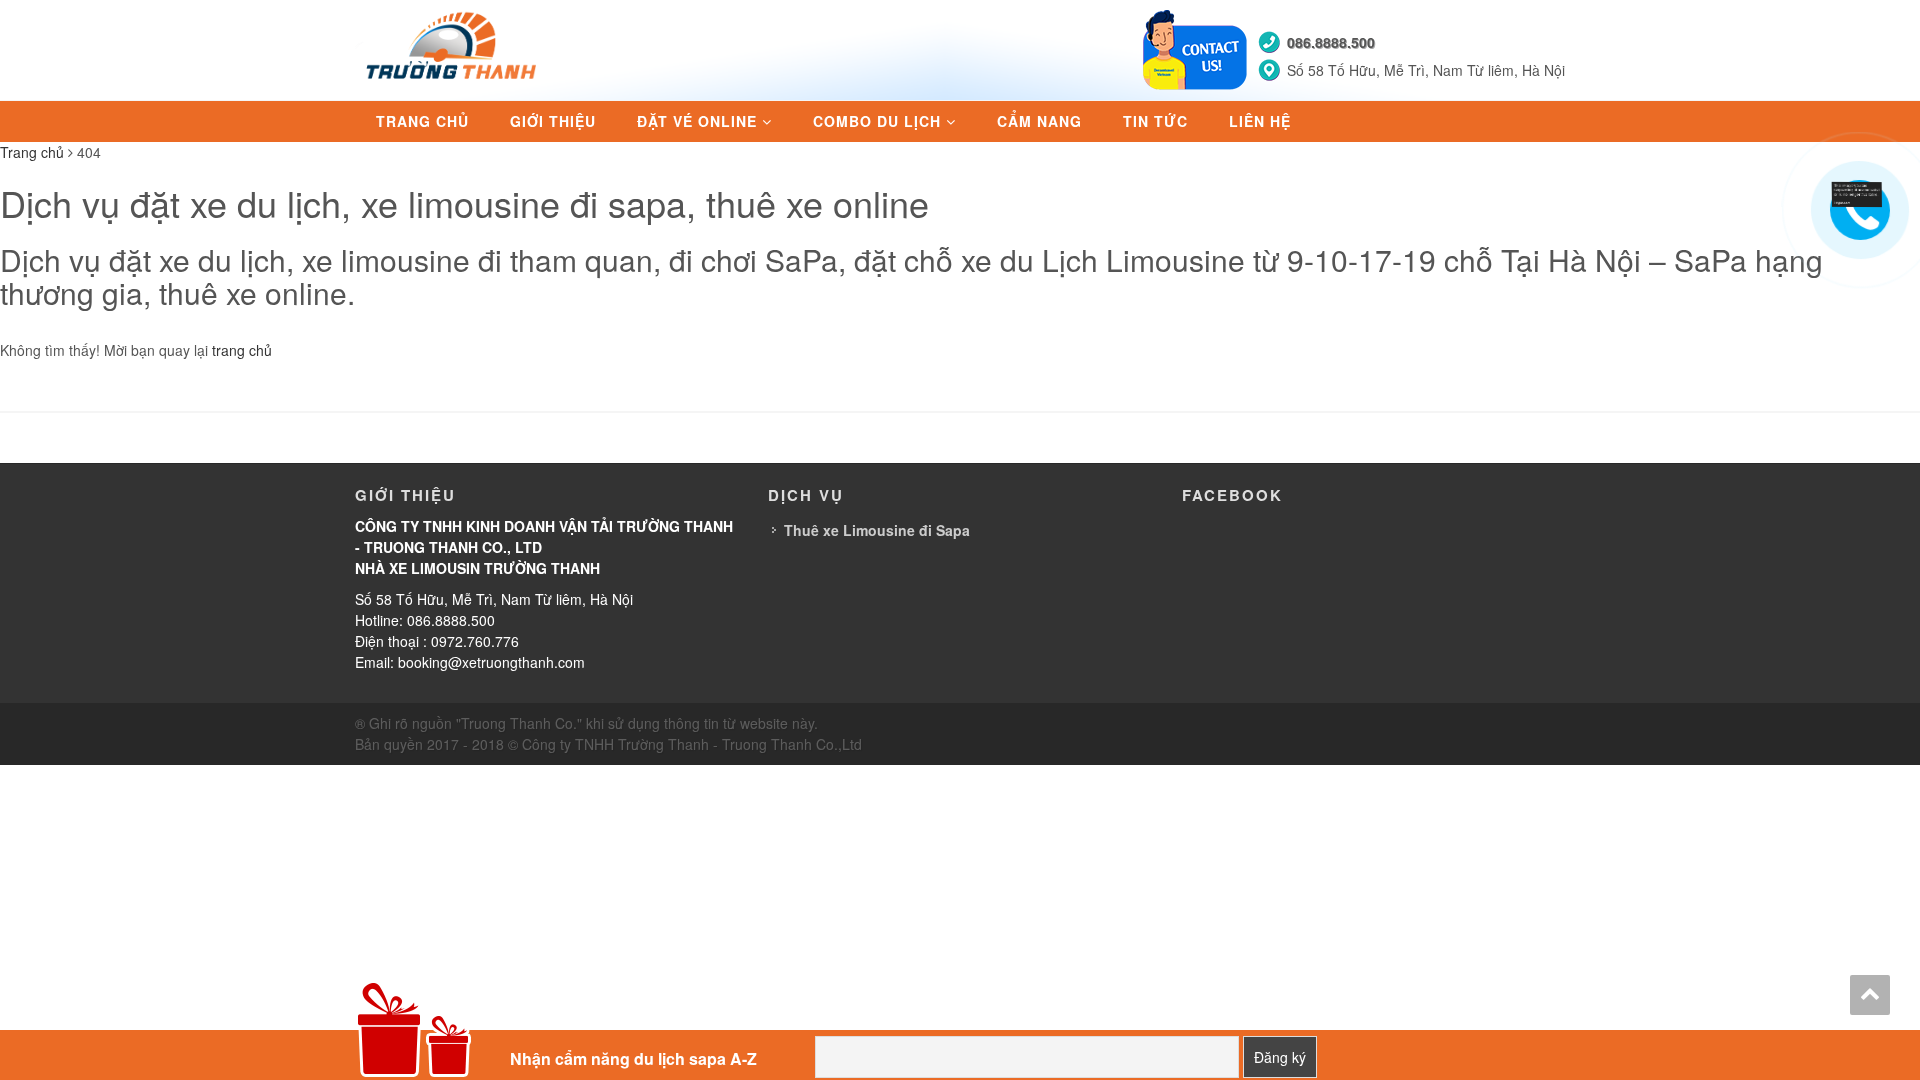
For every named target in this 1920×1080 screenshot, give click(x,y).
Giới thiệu (553, 121)
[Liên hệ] (1857, 192)
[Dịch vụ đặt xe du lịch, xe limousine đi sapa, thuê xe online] (454, 48)
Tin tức (1155, 121)
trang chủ (242, 350)
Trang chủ (422, 121)
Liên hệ (1260, 121)
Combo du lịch (877, 121)
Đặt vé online (697, 121)
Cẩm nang (1039, 121)
